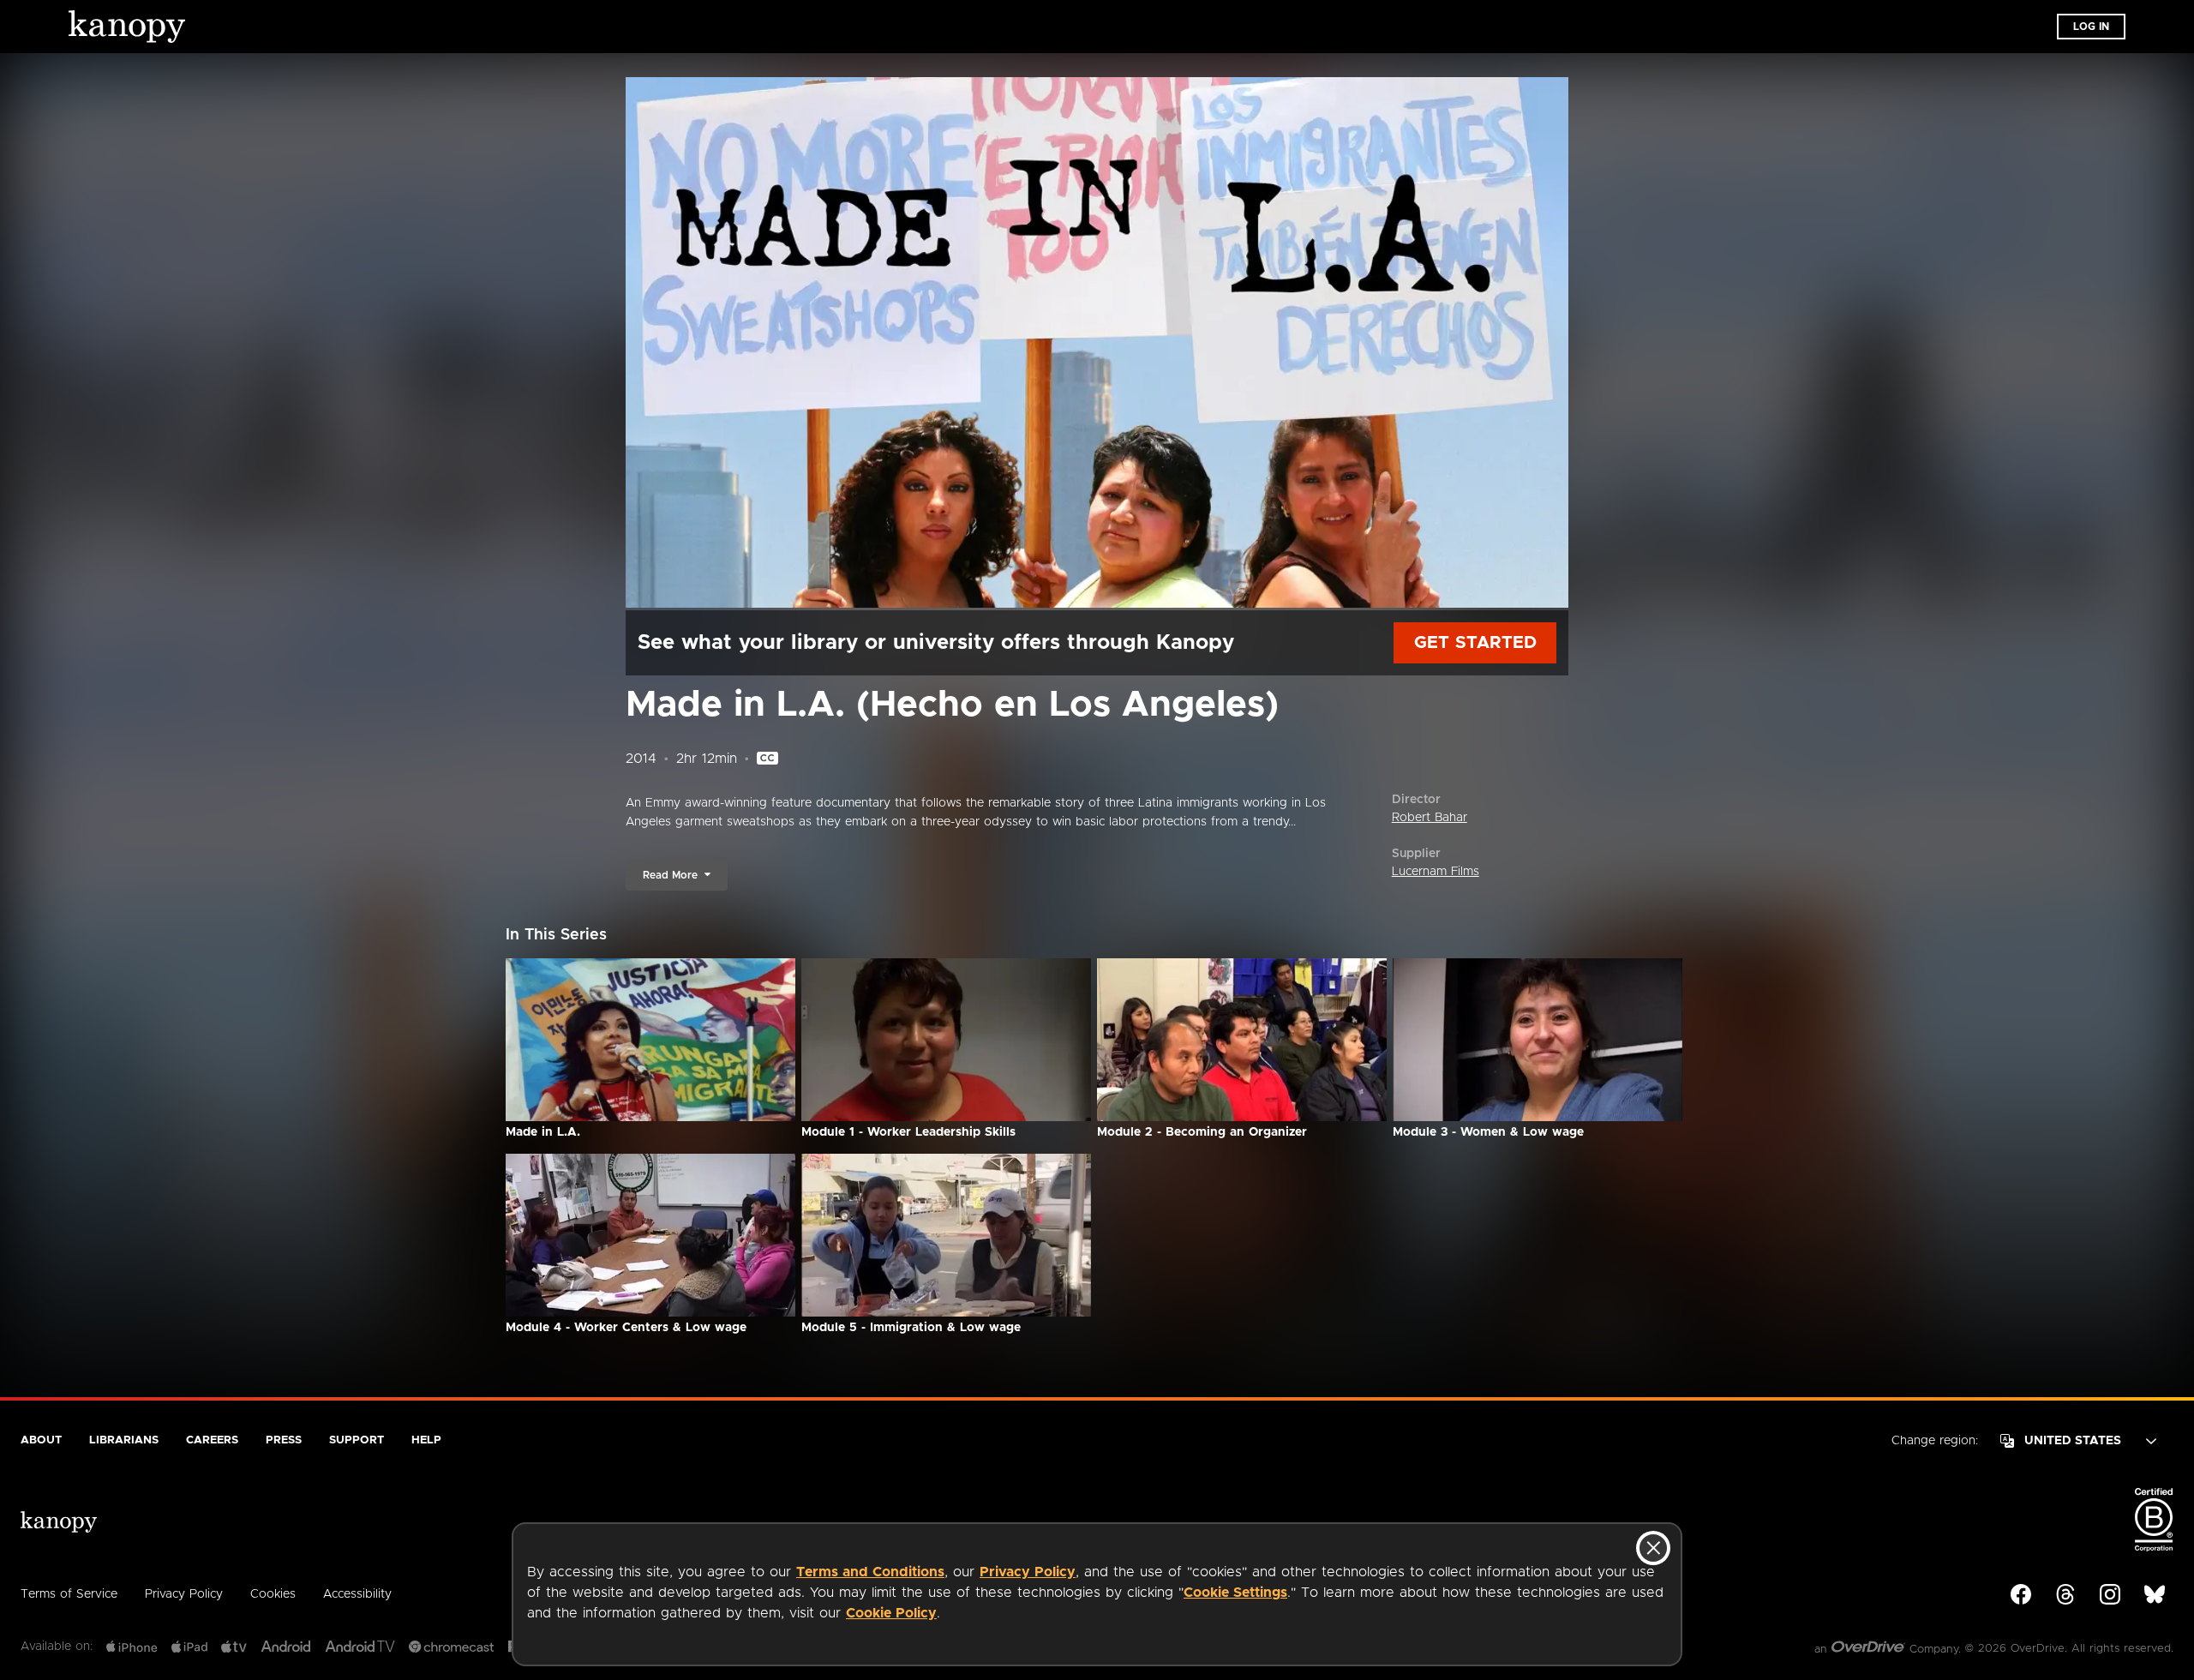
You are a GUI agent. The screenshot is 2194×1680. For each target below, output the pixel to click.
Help (426, 1440)
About (41, 1440)
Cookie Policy (891, 1613)
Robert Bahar (1430, 818)
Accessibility (357, 1594)
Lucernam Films (1436, 872)
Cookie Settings (1235, 1593)
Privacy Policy (1028, 1572)
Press (284, 1440)
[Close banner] (1653, 1548)
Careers (212, 1440)
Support (357, 1440)
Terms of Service (69, 1594)
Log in (2091, 27)
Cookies (273, 1594)
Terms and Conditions (870, 1572)
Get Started (1475, 643)
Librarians (124, 1440)
